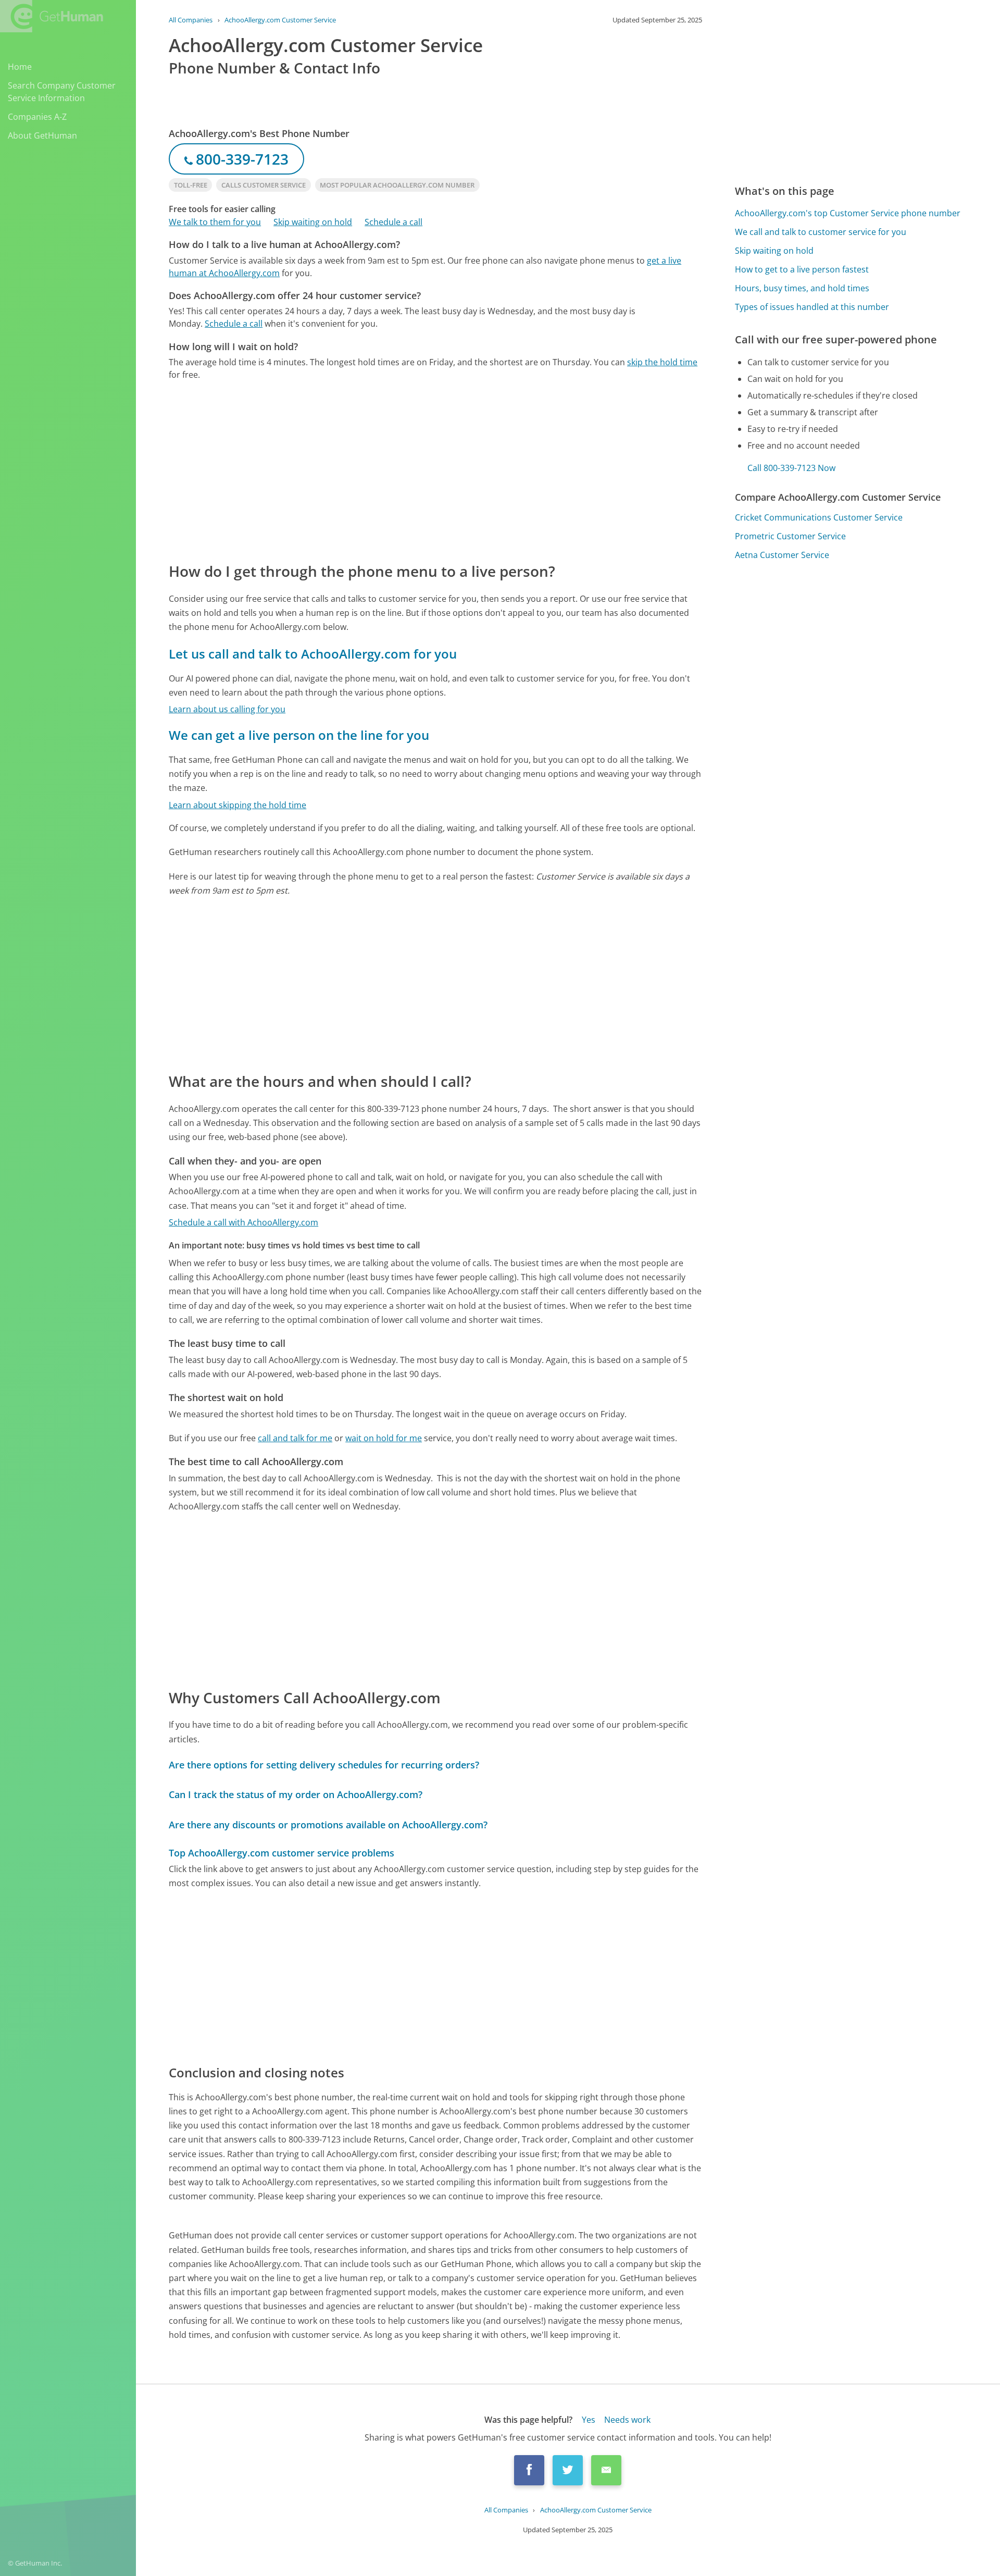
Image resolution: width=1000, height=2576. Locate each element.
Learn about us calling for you (227, 709)
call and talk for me (295, 1438)
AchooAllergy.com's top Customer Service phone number (848, 213)
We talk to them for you (215, 222)
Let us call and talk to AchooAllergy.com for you (313, 654)
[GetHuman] (52, 16)
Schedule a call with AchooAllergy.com (243, 1222)
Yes (589, 2420)
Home (20, 67)
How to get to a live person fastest (802, 269)
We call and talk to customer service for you (821, 232)
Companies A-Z (37, 117)
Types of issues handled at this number (812, 307)
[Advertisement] (435, 470)
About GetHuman (42, 135)
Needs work (627, 2420)
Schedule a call (393, 222)
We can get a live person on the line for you (299, 735)
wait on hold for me (384, 1438)
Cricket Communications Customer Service (819, 517)
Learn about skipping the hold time (238, 805)
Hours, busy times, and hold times (802, 288)
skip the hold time (662, 362)
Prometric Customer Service (790, 536)
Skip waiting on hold (313, 222)
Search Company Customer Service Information (62, 92)
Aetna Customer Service (782, 555)
